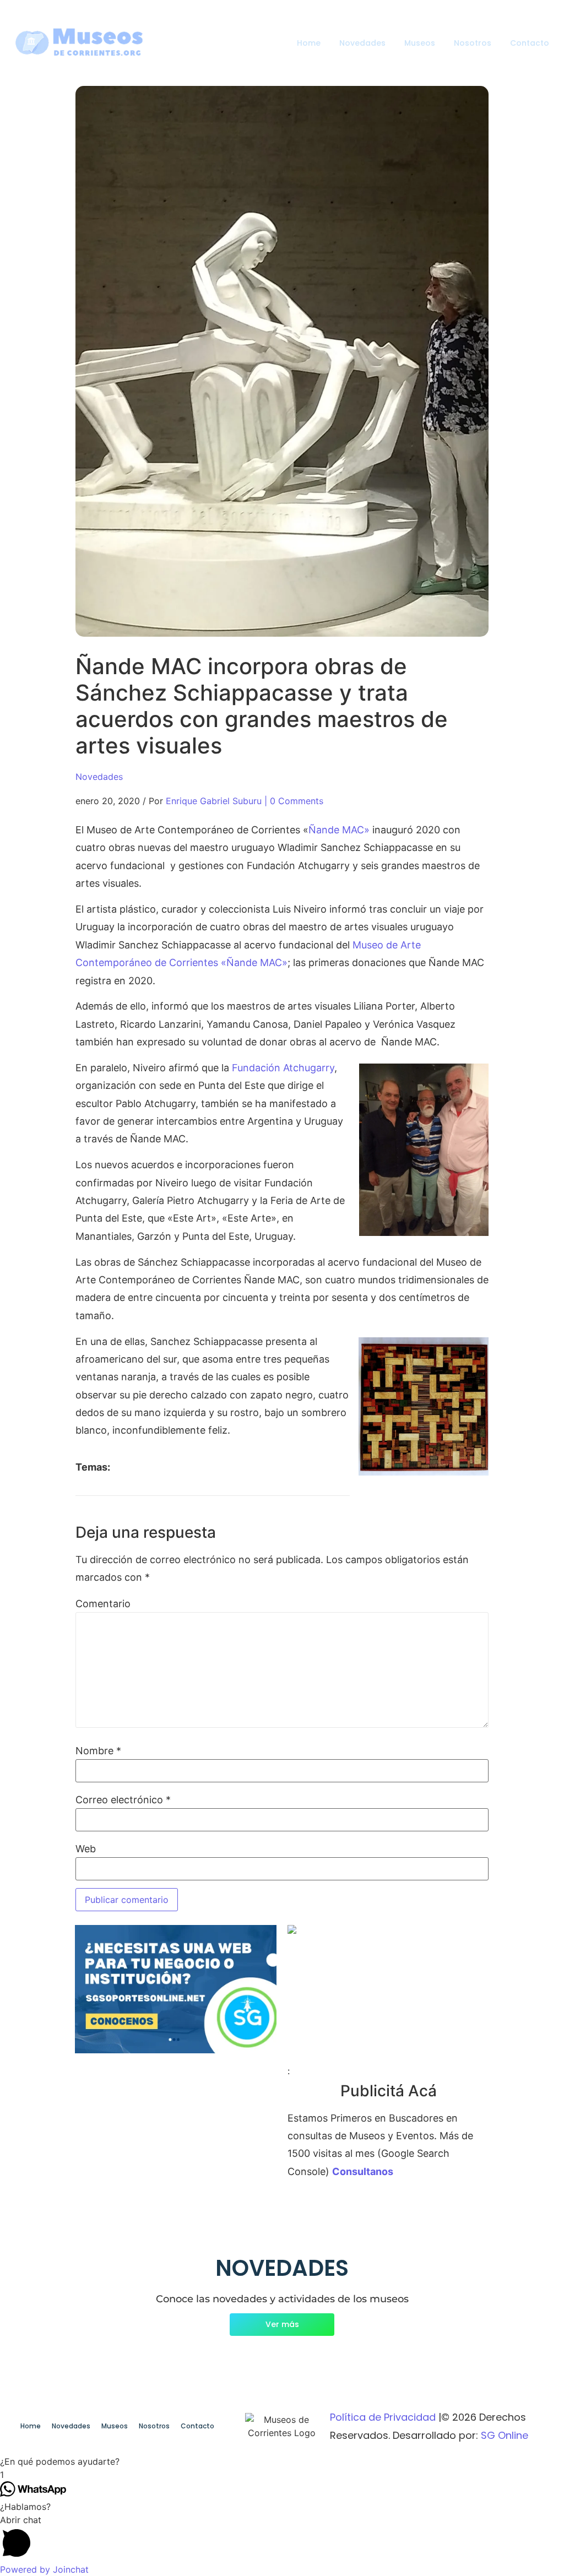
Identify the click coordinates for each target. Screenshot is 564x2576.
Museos (420, 43)
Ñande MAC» (339, 830)
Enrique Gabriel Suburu (214, 801)
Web (86, 1849)
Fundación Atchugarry (283, 1068)
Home (309, 43)
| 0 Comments (294, 801)
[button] (282, 2461)
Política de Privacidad (383, 2417)
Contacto (530, 43)
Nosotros (473, 43)
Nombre (98, 1751)
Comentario (103, 1604)
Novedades (362, 43)
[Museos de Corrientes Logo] (282, 2426)
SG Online (505, 2435)
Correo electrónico (123, 1800)
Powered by (44, 2569)
